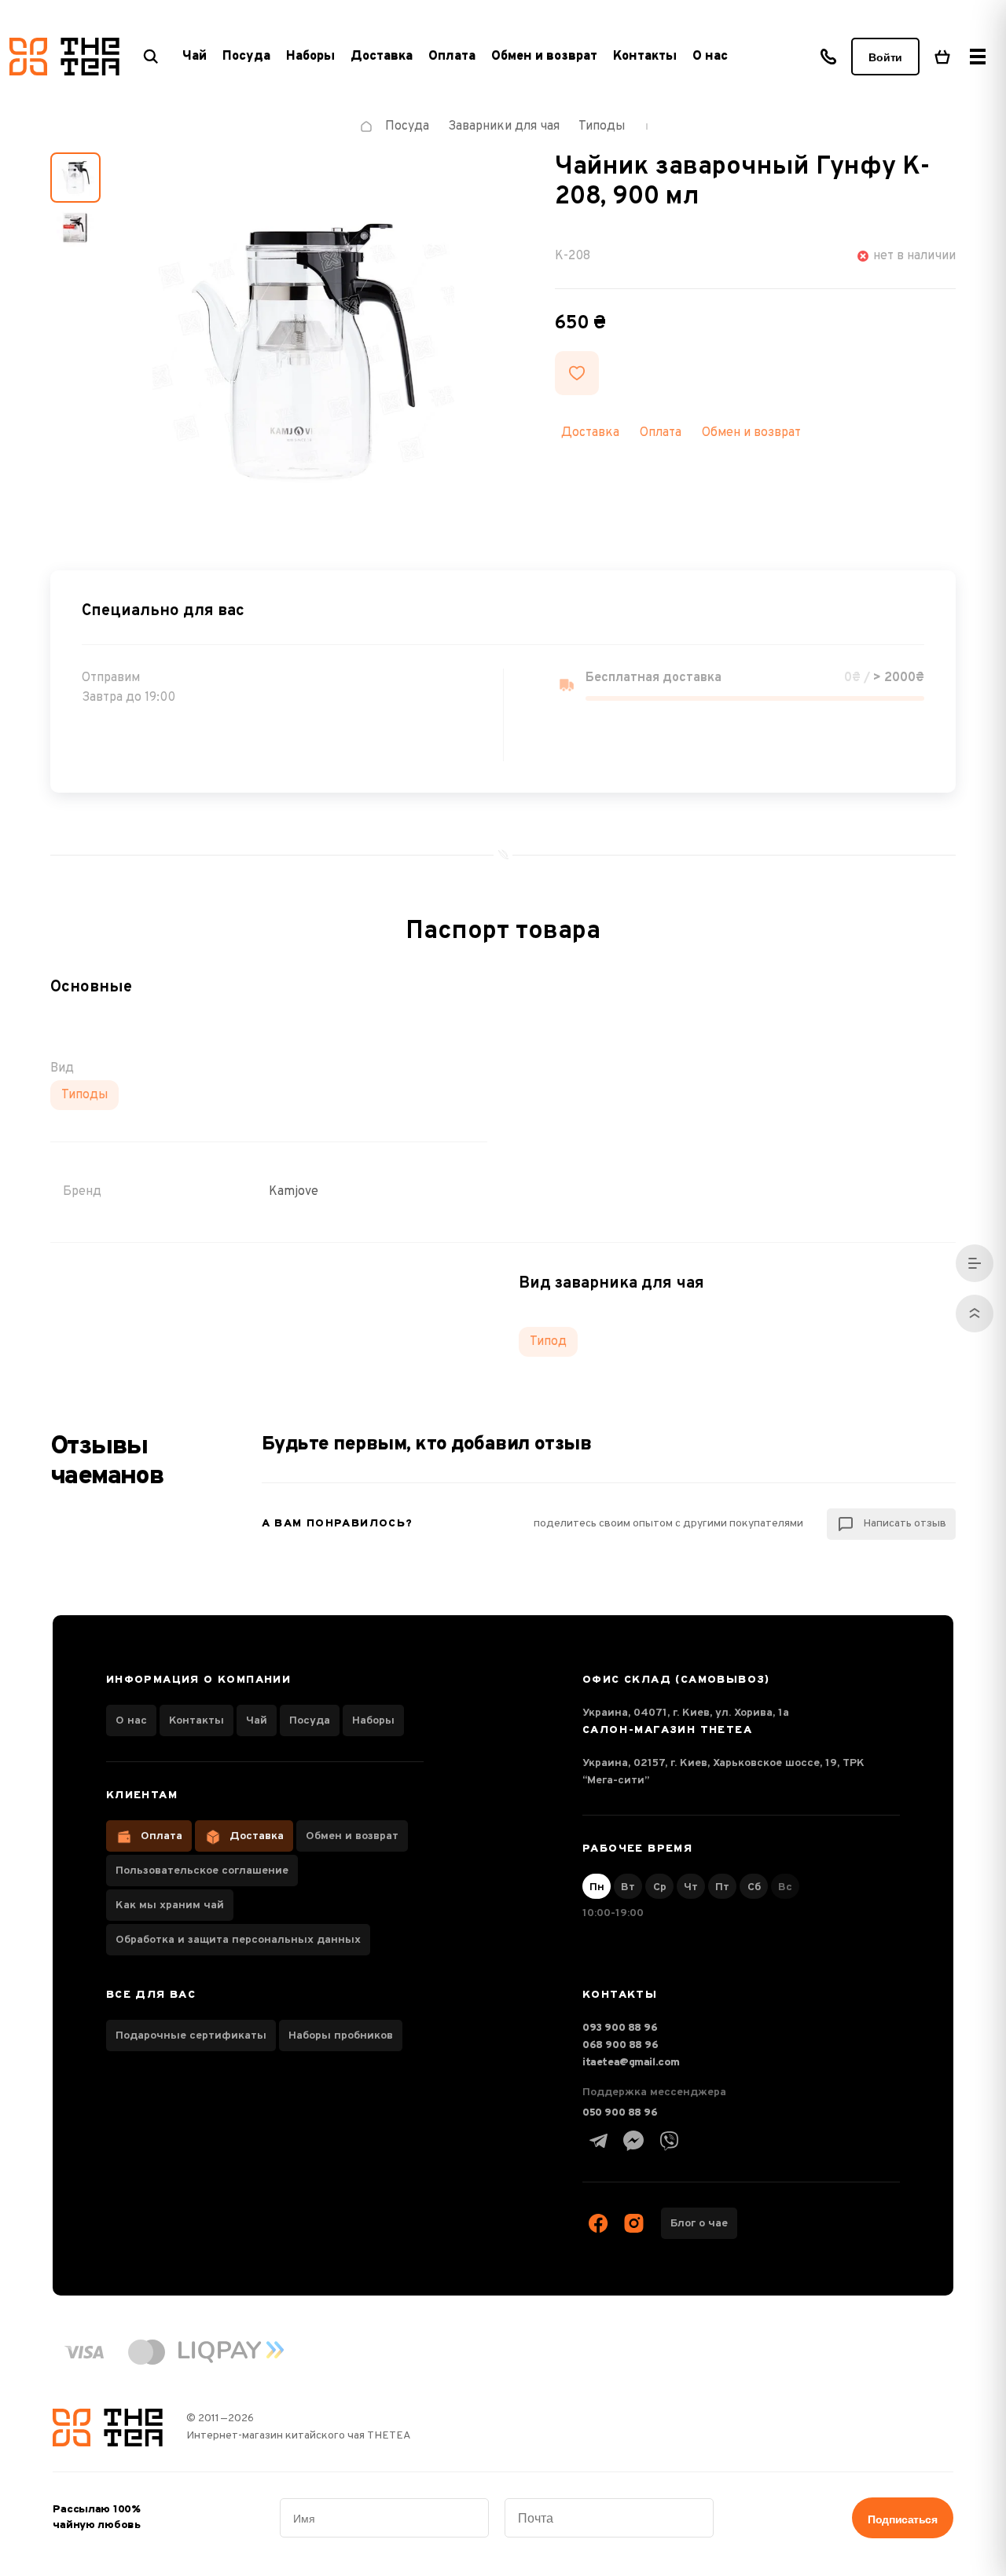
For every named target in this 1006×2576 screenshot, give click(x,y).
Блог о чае (699, 2224)
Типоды (84, 1095)
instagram (633, 2223)
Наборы (373, 1721)
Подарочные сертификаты (191, 2036)
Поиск (151, 57)
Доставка (382, 57)
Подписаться (902, 2519)
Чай (257, 1721)
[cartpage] (942, 57)
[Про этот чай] (975, 1263)
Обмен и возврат (544, 57)
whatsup (633, 2141)
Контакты (645, 57)
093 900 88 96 (620, 2028)
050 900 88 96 (620, 2113)
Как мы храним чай (170, 1905)
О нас (710, 57)
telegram (598, 2141)
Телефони (828, 57)
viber (669, 2141)
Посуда (310, 1721)
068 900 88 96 (620, 2045)
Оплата (452, 57)
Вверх (975, 1314)
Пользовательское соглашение (202, 1871)
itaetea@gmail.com (631, 2063)
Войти (885, 57)
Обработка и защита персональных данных (238, 1940)
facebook (598, 2223)
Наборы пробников (341, 2036)
